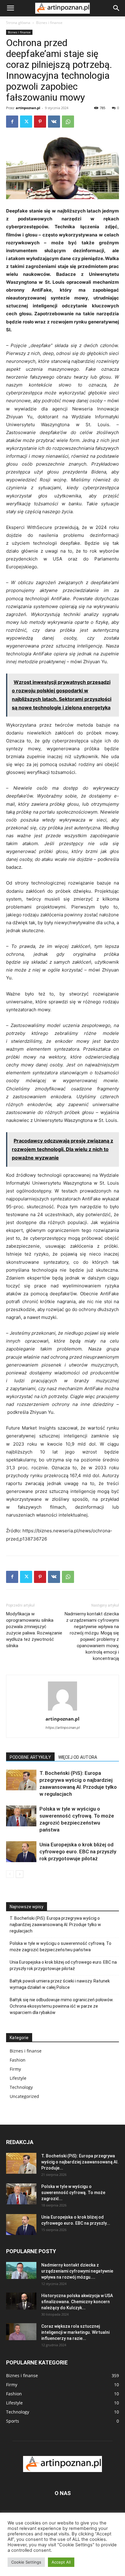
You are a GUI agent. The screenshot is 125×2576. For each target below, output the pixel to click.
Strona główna (18, 23)
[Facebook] (12, 122)
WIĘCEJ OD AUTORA (78, 1757)
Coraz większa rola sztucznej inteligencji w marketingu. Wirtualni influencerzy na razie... (75, 2332)
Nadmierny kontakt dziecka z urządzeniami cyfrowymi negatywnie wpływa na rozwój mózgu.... (77, 2271)
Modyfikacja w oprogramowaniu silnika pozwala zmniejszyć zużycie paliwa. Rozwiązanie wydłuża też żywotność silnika (34, 1630)
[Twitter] (26, 122)
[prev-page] (10, 1874)
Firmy (15, 2069)
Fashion (18, 2060)
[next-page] (20, 1874)
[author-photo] (62, 1710)
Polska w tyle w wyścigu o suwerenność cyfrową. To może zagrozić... (73, 2193)
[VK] (54, 122)
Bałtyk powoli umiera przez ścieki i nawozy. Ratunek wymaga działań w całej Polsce (60, 1984)
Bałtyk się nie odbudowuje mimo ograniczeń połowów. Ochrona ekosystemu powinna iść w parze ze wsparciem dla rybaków (62, 2006)
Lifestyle (18, 2078)
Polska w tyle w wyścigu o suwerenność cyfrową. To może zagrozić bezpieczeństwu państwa (61, 1947)
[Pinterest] (40, 122)
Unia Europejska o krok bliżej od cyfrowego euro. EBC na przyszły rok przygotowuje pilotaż (78, 1852)
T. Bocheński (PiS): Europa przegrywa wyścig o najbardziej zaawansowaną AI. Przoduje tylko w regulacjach (55, 1925)
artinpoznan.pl (28, 108)
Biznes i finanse (49, 23)
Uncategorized (24, 2096)
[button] (10, 8)
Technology (21, 2087)
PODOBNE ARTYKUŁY (30, 1757)
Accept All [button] (61, 2562)
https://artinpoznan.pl (63, 1728)
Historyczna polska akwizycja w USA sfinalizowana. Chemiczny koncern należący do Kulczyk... (77, 2302)
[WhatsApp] (68, 122)
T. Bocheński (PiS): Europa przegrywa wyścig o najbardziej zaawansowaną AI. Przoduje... (80, 2162)
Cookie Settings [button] (26, 2562)
